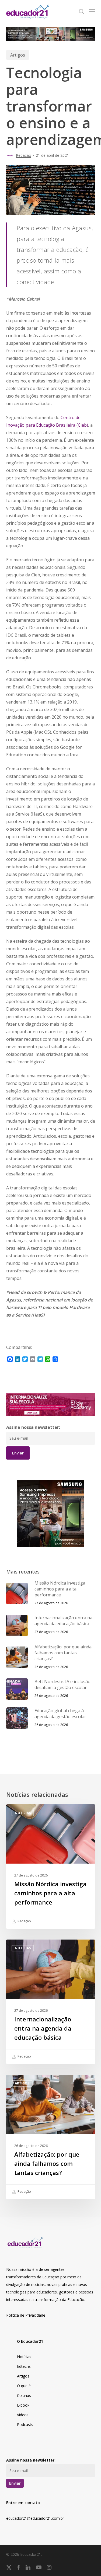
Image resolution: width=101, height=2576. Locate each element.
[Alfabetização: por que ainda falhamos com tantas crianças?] (51, 2137)
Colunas (24, 2395)
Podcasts (25, 2424)
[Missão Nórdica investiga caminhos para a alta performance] (51, 1867)
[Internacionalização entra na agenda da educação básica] (51, 2002)
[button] (92, 11)
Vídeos (23, 2415)
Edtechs (24, 2366)
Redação (24, 155)
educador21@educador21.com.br (35, 2518)
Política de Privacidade (26, 2315)
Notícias (23, 1813)
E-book (23, 2405)
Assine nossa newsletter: (33, 1427)
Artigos (18, 55)
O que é (24, 2386)
